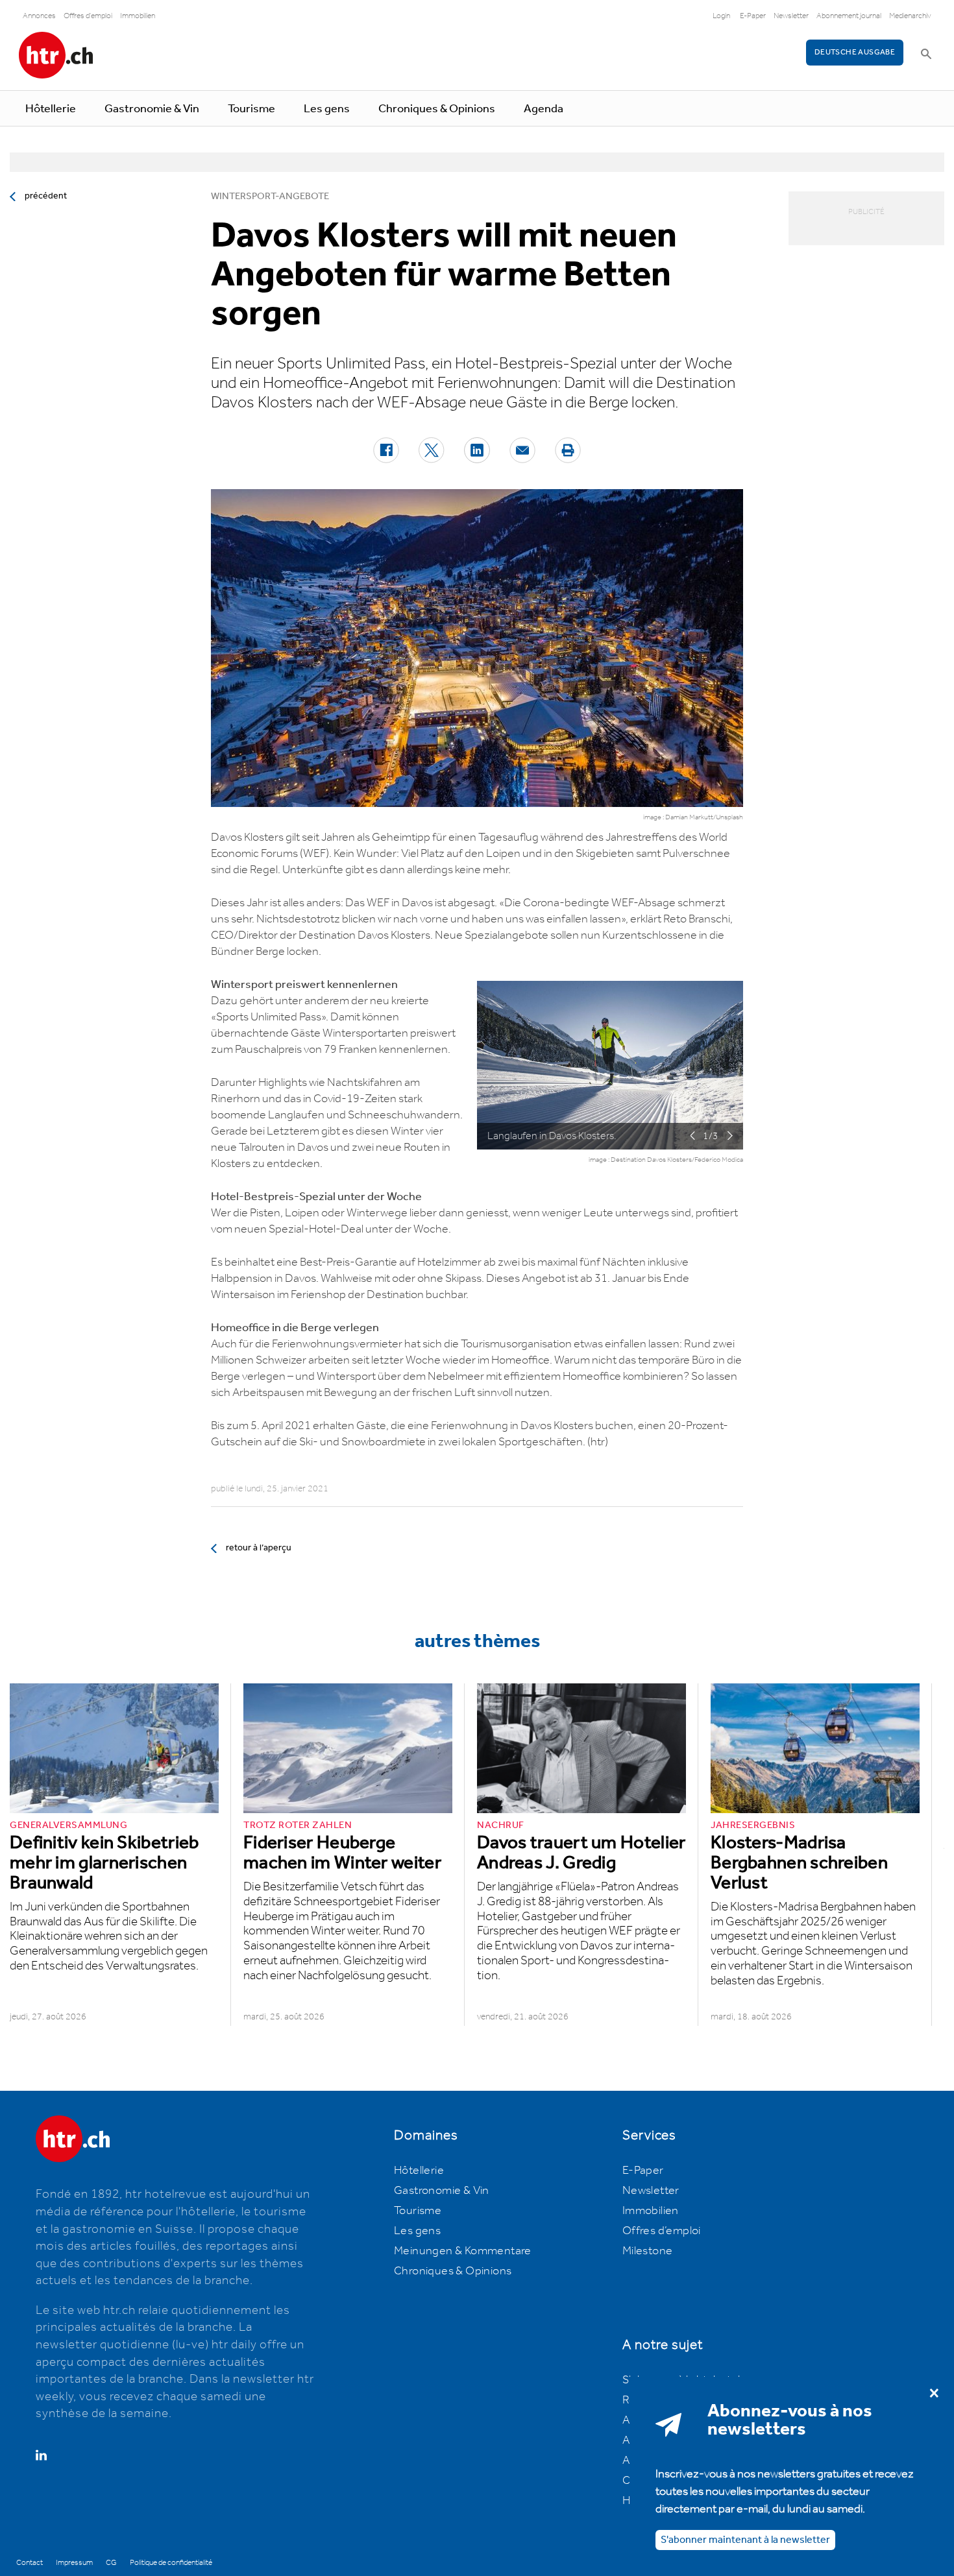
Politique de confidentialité (171, 2563)
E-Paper (753, 16)
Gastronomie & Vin (152, 109)
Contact (30, 2563)
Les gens (327, 109)
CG (111, 2563)
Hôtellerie (51, 109)
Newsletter (791, 16)
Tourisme (251, 109)
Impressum (74, 2563)
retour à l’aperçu (259, 1548)
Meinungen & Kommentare (463, 2251)
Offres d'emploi (88, 16)
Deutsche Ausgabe (855, 52)
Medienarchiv (910, 16)
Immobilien (138, 16)
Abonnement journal (849, 16)
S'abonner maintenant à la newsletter (745, 2540)
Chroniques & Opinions (437, 109)
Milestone (648, 2251)
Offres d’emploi (662, 2231)
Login (721, 16)
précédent (46, 196)
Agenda (544, 109)
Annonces (39, 16)
